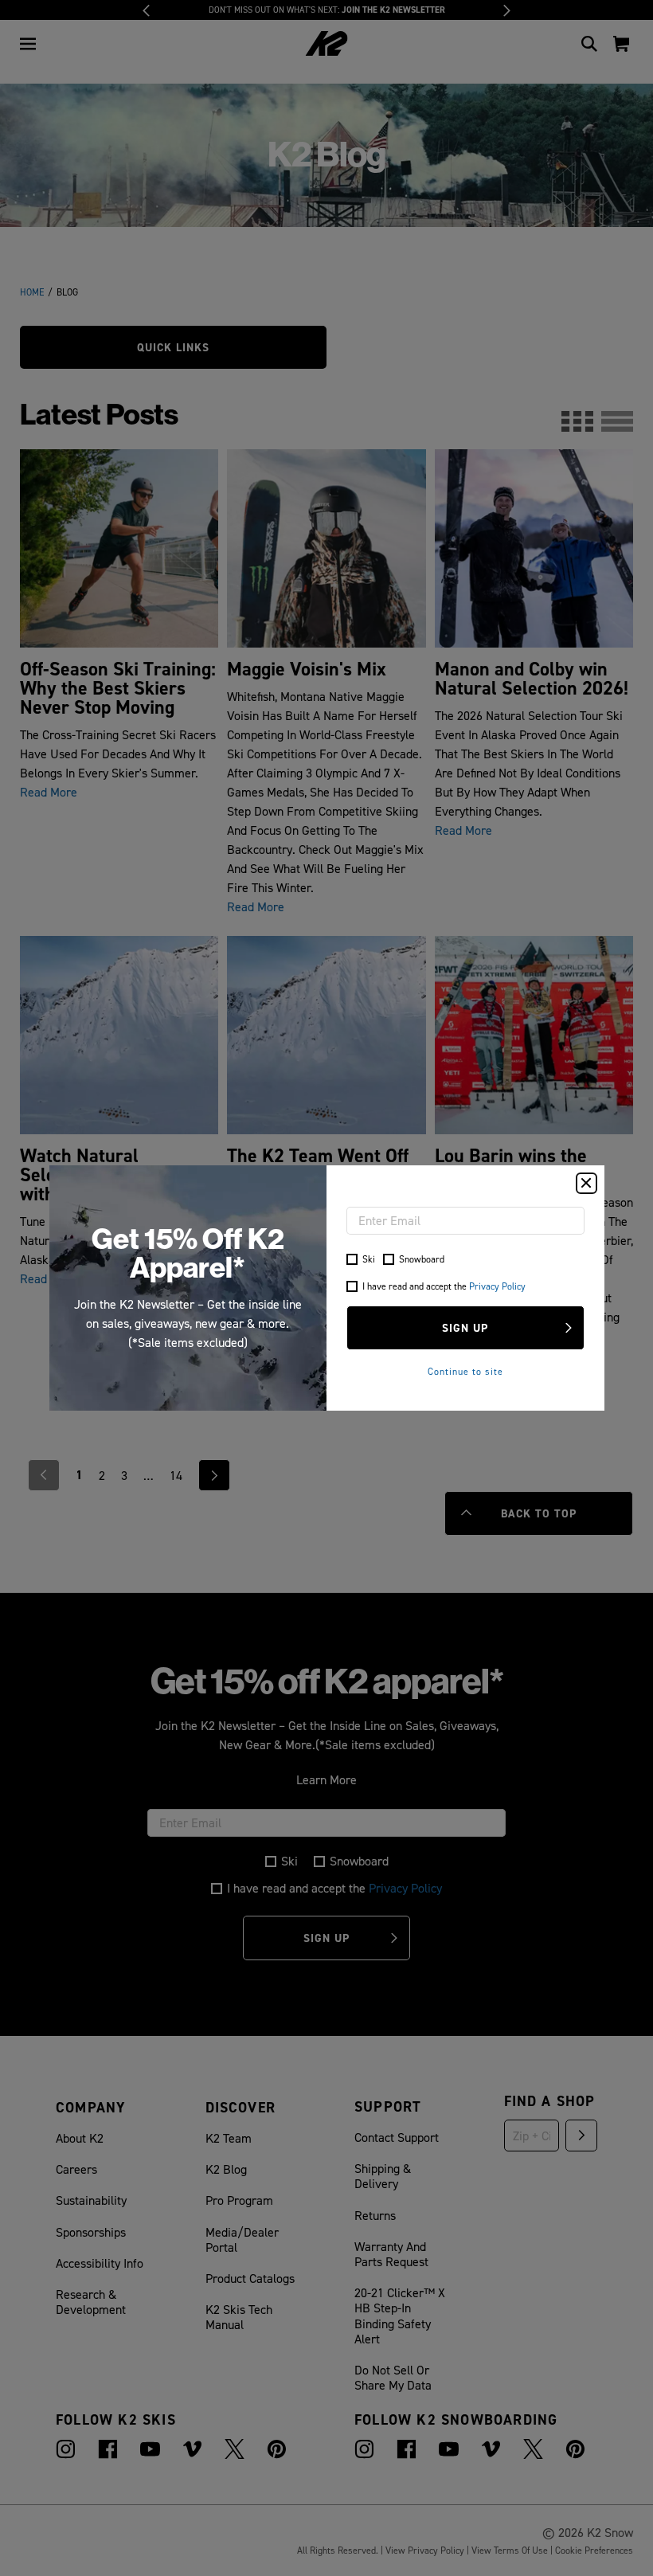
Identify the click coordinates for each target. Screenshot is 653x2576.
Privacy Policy (497, 1286)
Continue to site (465, 1371)
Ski (369, 1259)
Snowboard (422, 1259)
